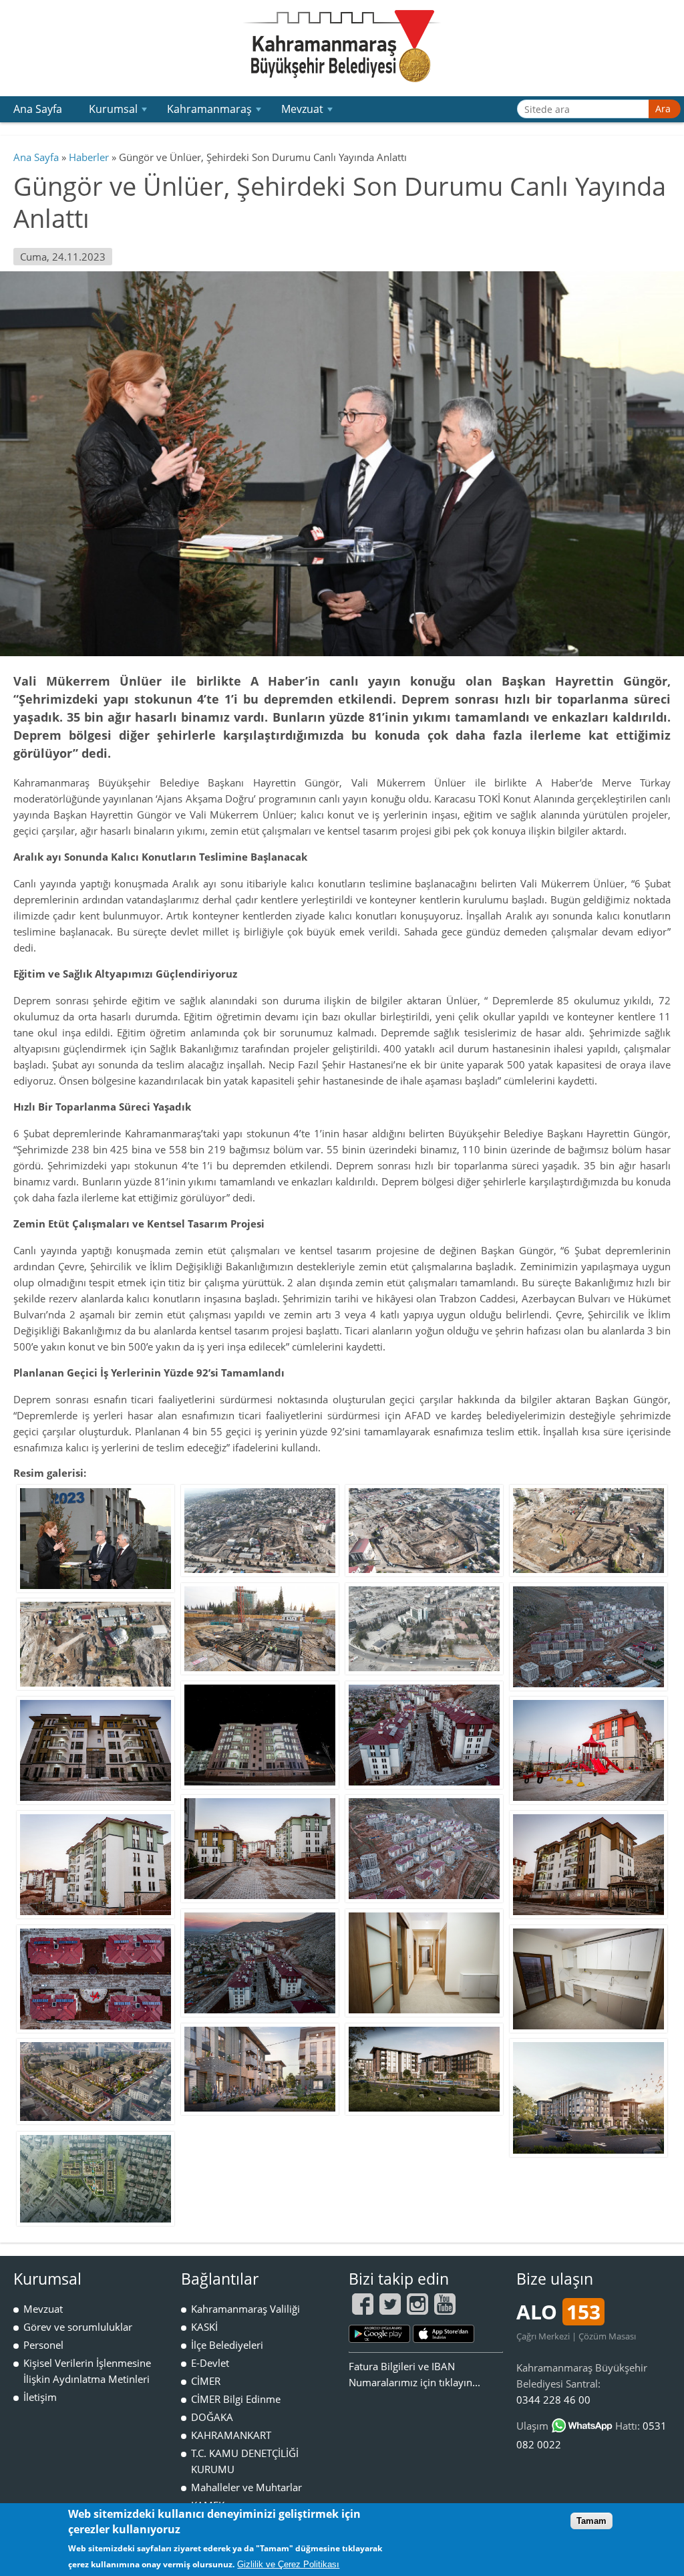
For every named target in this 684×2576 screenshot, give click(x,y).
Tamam (591, 2521)
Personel (43, 2345)
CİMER (206, 2381)
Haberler (89, 157)
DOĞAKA (212, 2417)
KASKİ (204, 2327)
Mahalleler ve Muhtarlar (246, 2487)
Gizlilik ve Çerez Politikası (288, 2564)
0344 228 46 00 (553, 2400)
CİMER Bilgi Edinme (236, 2399)
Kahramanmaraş (215, 112)
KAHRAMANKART (231, 2435)
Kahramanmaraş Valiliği (245, 2309)
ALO (558, 2312)
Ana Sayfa (38, 109)
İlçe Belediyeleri (227, 2345)
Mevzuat (308, 112)
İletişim (40, 2397)
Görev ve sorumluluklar (78, 2327)
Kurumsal (119, 112)
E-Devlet (210, 2363)
